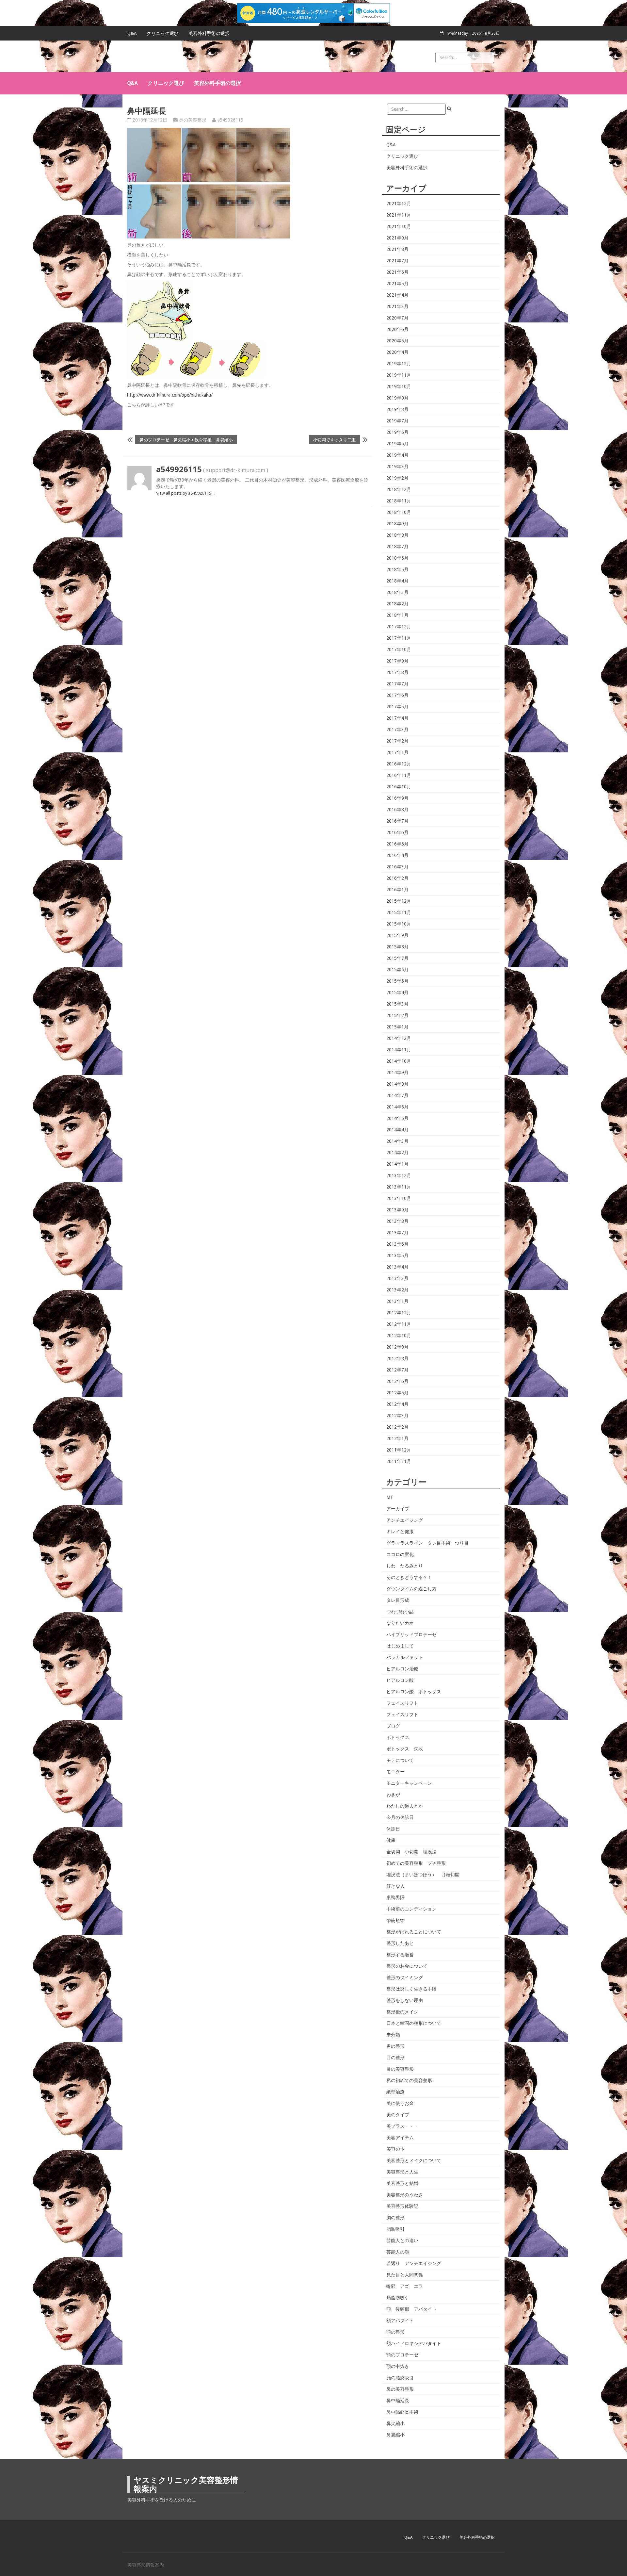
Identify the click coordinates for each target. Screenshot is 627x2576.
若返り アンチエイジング (414, 2263)
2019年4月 (397, 455)
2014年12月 (399, 1038)
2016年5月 (397, 844)
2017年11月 (399, 638)
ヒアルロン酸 (400, 1680)
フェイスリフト (402, 1703)
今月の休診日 (400, 1817)
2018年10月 (399, 512)
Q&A (132, 33)
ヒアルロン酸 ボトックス (414, 1692)
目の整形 (395, 2058)
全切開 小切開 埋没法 (411, 1852)
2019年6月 (397, 432)
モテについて (400, 1760)
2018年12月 (399, 489)
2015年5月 (397, 981)
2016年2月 (397, 878)
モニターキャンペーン (409, 1783)
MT (390, 1497)
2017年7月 (397, 684)
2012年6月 (397, 1381)
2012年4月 (397, 1404)
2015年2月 (397, 1015)
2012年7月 (397, 1370)
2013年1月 (397, 1301)
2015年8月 (397, 947)
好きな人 (395, 1886)
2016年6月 (397, 832)
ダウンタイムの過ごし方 (411, 1589)
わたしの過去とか (405, 1806)
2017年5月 (397, 707)
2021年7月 (397, 261)
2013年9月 (397, 1210)
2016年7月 (397, 821)
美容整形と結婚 (402, 2183)
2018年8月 (397, 535)
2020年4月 (397, 352)
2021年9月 (397, 238)
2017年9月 (397, 661)
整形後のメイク (402, 2012)
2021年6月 (397, 272)
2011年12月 (399, 1450)
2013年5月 (397, 1255)
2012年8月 (397, 1358)
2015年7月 (397, 958)
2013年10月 (399, 1198)
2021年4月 (397, 295)
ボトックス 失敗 (405, 1749)
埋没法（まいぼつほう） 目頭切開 (423, 1875)
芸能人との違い (402, 2240)
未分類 (393, 2035)
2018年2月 (397, 604)
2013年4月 (397, 1267)
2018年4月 (397, 581)
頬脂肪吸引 (398, 2298)
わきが (393, 1795)
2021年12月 (399, 204)
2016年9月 (397, 798)
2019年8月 (397, 409)
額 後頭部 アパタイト (411, 2309)
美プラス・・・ (402, 2126)
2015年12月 (399, 901)
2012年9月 (397, 1347)
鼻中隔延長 (398, 2401)
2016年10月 (399, 787)
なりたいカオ (400, 1623)
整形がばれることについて (414, 1932)
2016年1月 (397, 890)
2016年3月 (397, 867)
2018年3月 (397, 592)
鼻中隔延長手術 (402, 2412)
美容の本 (395, 2149)
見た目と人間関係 (405, 2275)
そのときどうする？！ (409, 1577)
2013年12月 (399, 1175)
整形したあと (400, 1943)
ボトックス (398, 1737)
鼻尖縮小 (395, 2423)
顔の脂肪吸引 (400, 2378)
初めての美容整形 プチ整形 (416, 1863)
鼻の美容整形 (193, 120)
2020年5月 (397, 341)
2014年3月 (397, 1141)
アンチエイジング (405, 1520)
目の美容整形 (400, 2069)
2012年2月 (397, 1427)
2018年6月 (397, 558)
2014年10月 (399, 1061)
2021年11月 (399, 215)
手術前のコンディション (411, 1909)
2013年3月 (397, 1278)
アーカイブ (398, 1509)
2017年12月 (399, 627)
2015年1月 (397, 1027)
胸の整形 (395, 2218)
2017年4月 (397, 718)
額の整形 (395, 2332)
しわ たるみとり (405, 1566)
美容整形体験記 (402, 2206)
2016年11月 (399, 775)
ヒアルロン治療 (402, 1669)
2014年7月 (397, 1095)
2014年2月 (397, 1153)
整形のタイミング (405, 1977)
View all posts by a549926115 (186, 493)
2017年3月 (397, 730)
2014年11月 (399, 1050)
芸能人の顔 (398, 2252)
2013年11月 (399, 1187)
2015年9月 (397, 935)
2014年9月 (397, 1073)
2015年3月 (397, 1004)
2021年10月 (399, 226)
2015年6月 (397, 970)
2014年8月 (397, 1084)
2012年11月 (399, 1324)
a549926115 (230, 120)
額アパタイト (400, 2321)
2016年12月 (399, 764)
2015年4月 (397, 993)
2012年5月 (397, 1393)
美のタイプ (398, 2115)
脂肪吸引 (395, 2229)
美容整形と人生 (402, 2172)
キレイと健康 (400, 1532)
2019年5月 (397, 444)
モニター (395, 1772)
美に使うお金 (400, 2103)
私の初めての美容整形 (409, 2080)
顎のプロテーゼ (402, 2355)
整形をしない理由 (405, 2000)
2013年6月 (397, 1244)
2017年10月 (399, 649)
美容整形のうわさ (405, 2195)
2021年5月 (397, 284)
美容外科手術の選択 (209, 33)
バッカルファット (405, 1657)
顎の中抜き (398, 2366)
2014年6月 (397, 1107)
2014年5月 (397, 1118)
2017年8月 (397, 672)
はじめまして (400, 1646)
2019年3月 (397, 467)
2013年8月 (397, 1221)
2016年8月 (397, 810)
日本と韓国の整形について (414, 2023)
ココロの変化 (400, 1554)
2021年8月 (397, 249)
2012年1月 (397, 1438)
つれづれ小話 (400, 1612)
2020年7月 (397, 318)
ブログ (393, 1726)
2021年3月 (397, 306)
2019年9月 (397, 398)
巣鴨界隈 (395, 1897)
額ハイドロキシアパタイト (414, 2343)
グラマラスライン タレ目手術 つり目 (427, 1543)
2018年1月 (397, 615)
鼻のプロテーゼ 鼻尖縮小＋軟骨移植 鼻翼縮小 (186, 440)
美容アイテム (400, 2138)
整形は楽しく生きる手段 (411, 1989)
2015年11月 (399, 912)
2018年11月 (399, 501)
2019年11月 (399, 375)
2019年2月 (397, 478)
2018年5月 (397, 569)
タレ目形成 (398, 1600)
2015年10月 (399, 924)
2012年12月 (399, 1313)
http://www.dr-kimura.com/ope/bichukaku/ (170, 395)
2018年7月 (397, 547)
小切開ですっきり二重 (334, 440)
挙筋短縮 (395, 1920)
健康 (391, 1840)
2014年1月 (397, 1164)
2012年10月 (399, 1336)
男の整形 (395, 2046)
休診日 (393, 1829)
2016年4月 (397, 855)
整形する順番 (400, 1955)
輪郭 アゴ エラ (405, 2286)
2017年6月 (397, 695)
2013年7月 (397, 1233)
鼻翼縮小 (395, 2435)
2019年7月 (397, 421)
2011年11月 (399, 1461)
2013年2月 (397, 1290)
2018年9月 (397, 524)
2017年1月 (397, 752)
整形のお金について (407, 1966)
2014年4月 (397, 1130)
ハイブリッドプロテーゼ (411, 1634)
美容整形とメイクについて (414, 2160)
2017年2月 (397, 741)
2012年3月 (397, 1416)
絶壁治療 (395, 2092)
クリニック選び (163, 33)
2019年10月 (399, 386)
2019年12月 (399, 364)
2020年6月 (397, 329)
